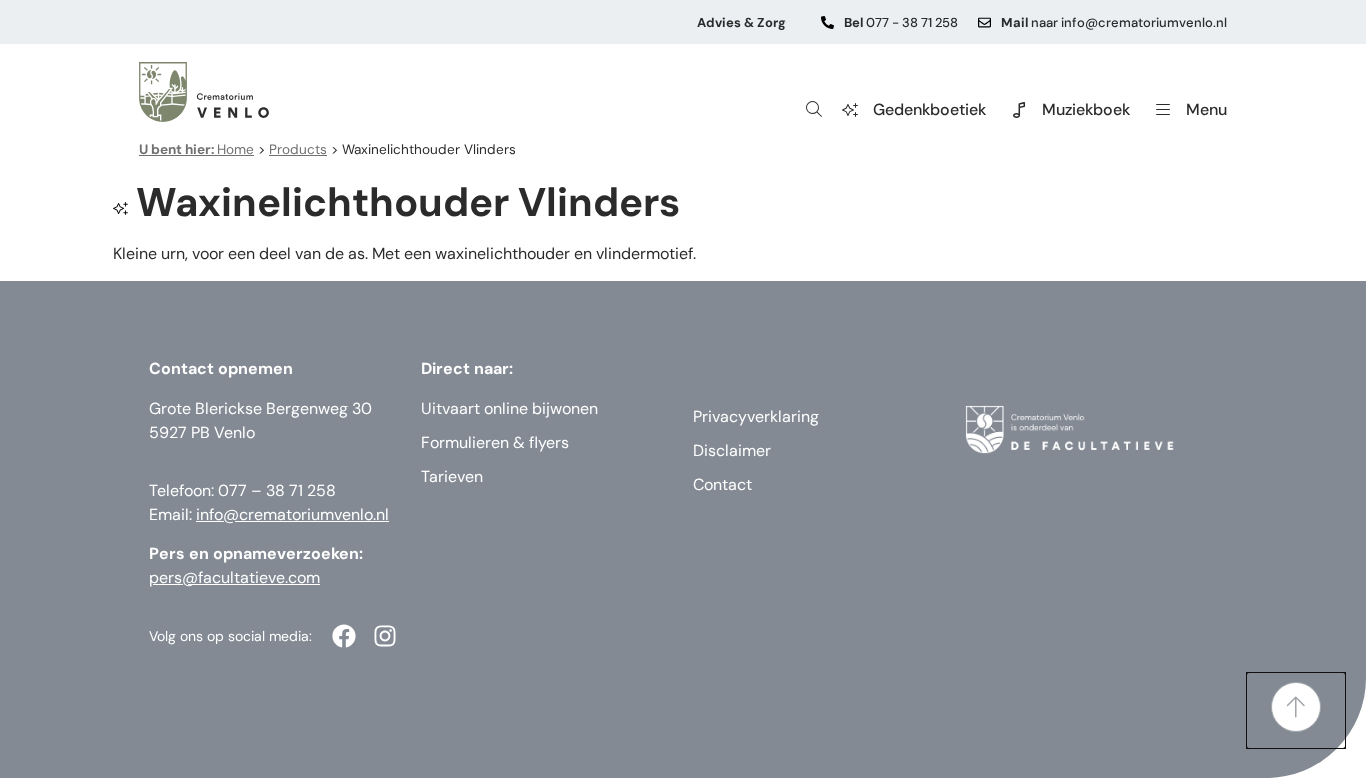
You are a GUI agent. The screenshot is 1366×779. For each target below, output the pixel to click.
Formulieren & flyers (495, 442)
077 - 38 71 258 (901, 22)
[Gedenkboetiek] (850, 110)
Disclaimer (732, 450)
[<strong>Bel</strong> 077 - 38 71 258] (827, 22)
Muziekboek (1086, 109)
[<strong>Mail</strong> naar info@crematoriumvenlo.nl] (984, 22)
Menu (1206, 109)
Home (196, 149)
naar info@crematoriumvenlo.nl (1114, 22)
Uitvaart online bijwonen (509, 408)
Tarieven (452, 476)
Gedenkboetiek (929, 109)
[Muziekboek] (1019, 110)
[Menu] (1163, 110)
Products (298, 149)
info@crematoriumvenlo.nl (292, 514)
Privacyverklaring (756, 416)
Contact (722, 484)
